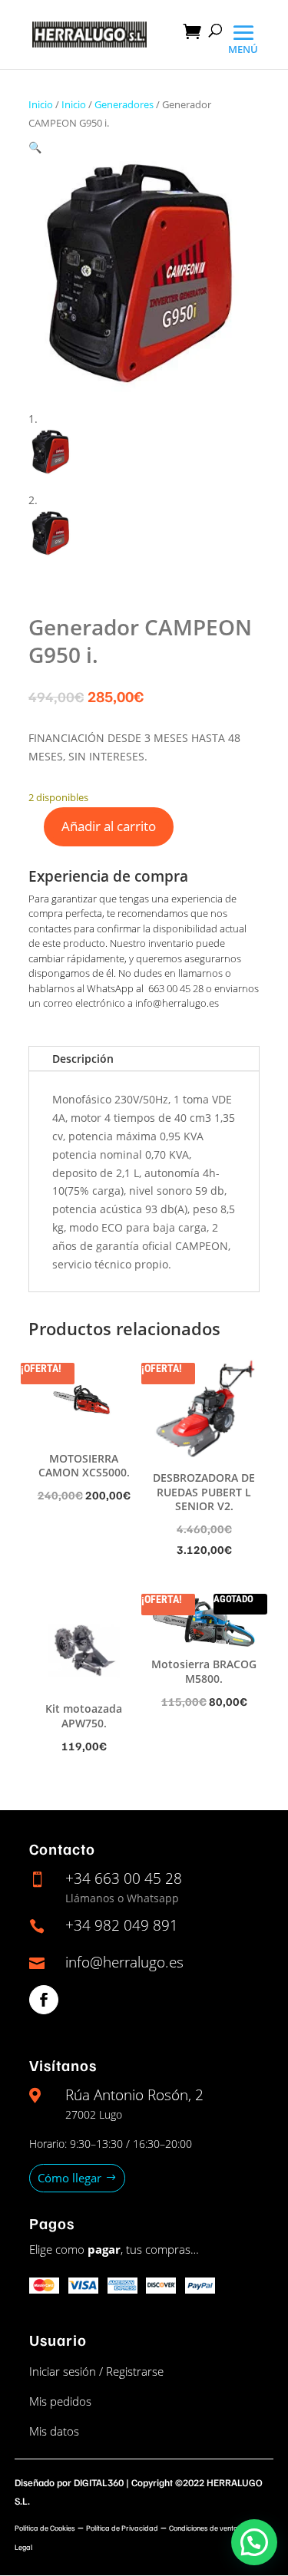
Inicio (41, 104)
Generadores (124, 104)
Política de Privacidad (122, 2528)
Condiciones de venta (204, 2528)
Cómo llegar (70, 2178)
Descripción (83, 1059)
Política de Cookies (45, 2528)
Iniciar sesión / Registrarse (96, 2371)
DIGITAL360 (99, 2482)
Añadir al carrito (109, 826)
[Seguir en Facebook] (44, 2000)
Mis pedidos (60, 2401)
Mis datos (54, 2431)
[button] (35, 147)
